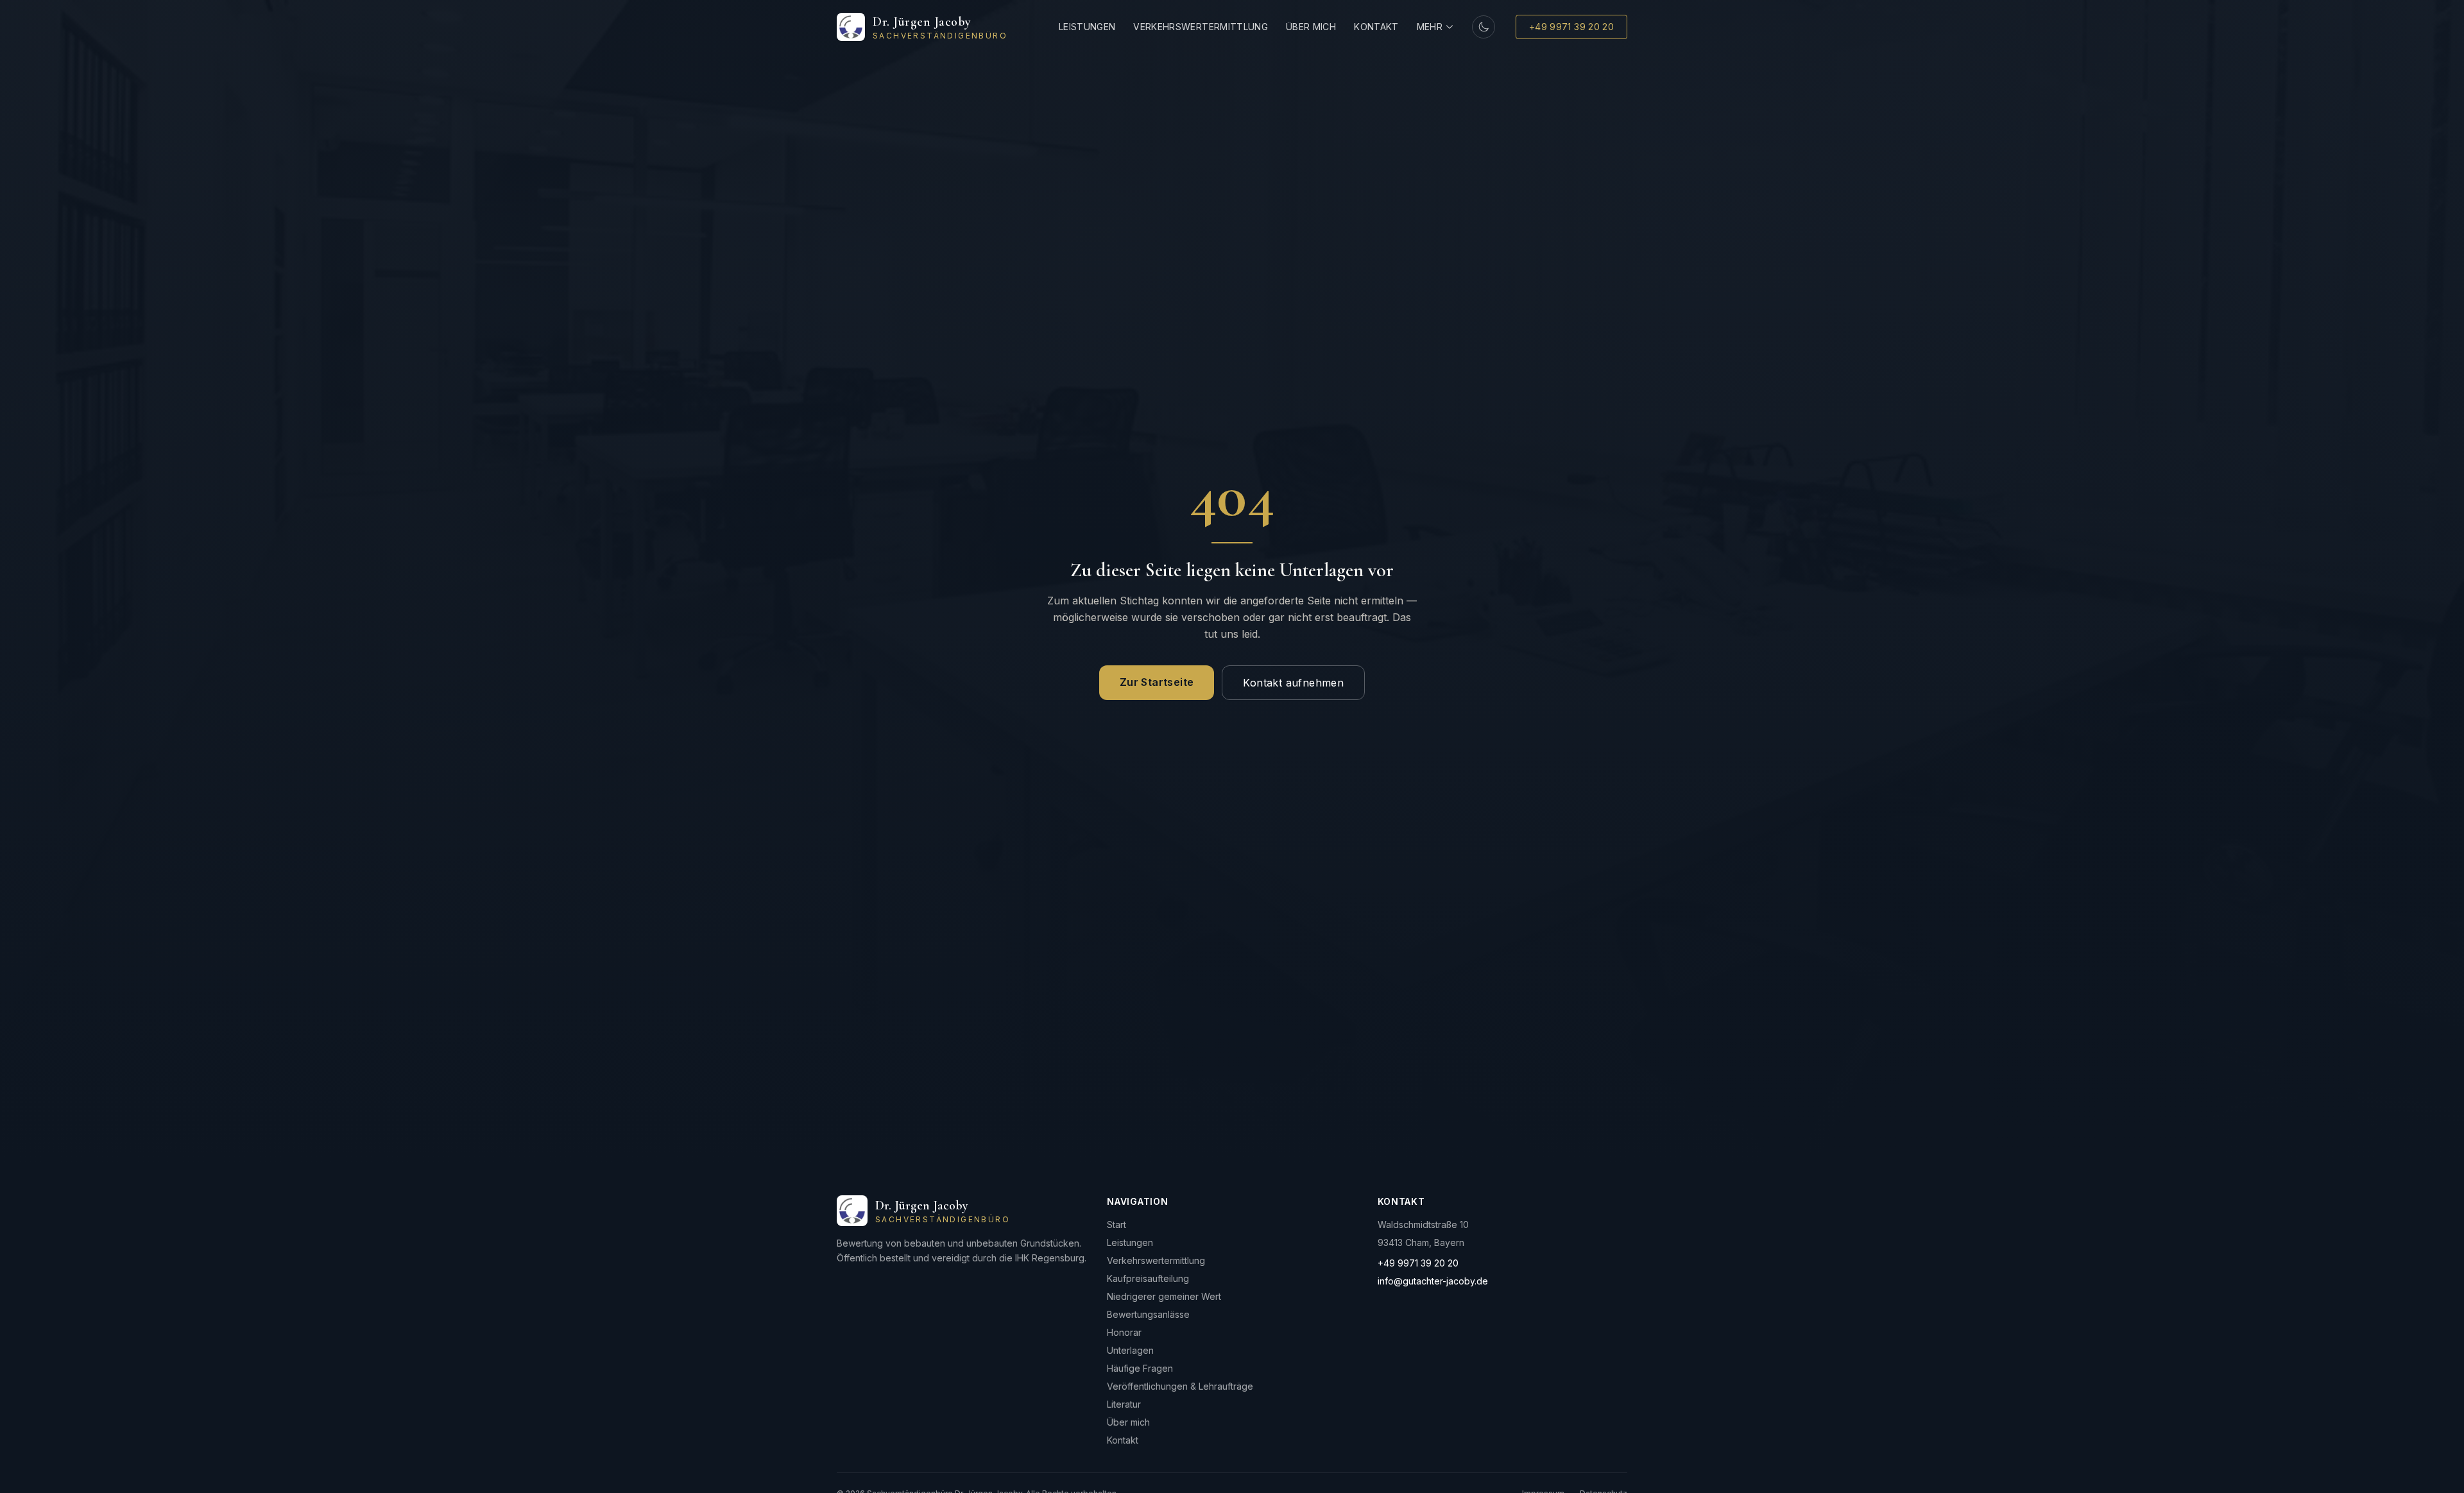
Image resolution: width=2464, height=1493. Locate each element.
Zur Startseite (1157, 682)
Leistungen (1087, 27)
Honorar (1124, 1332)
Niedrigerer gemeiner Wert (1164, 1296)
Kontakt (1376, 27)
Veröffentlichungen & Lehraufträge (1180, 1386)
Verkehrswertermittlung (1201, 27)
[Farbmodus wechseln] (1484, 27)
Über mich (1311, 27)
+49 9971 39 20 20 (1571, 27)
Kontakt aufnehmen (1293, 683)
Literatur (1124, 1404)
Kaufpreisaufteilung (1148, 1278)
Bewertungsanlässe (1148, 1314)
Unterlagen (1130, 1350)
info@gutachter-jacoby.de (1433, 1281)
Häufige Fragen (1140, 1368)
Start (1116, 1224)
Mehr (1430, 27)
